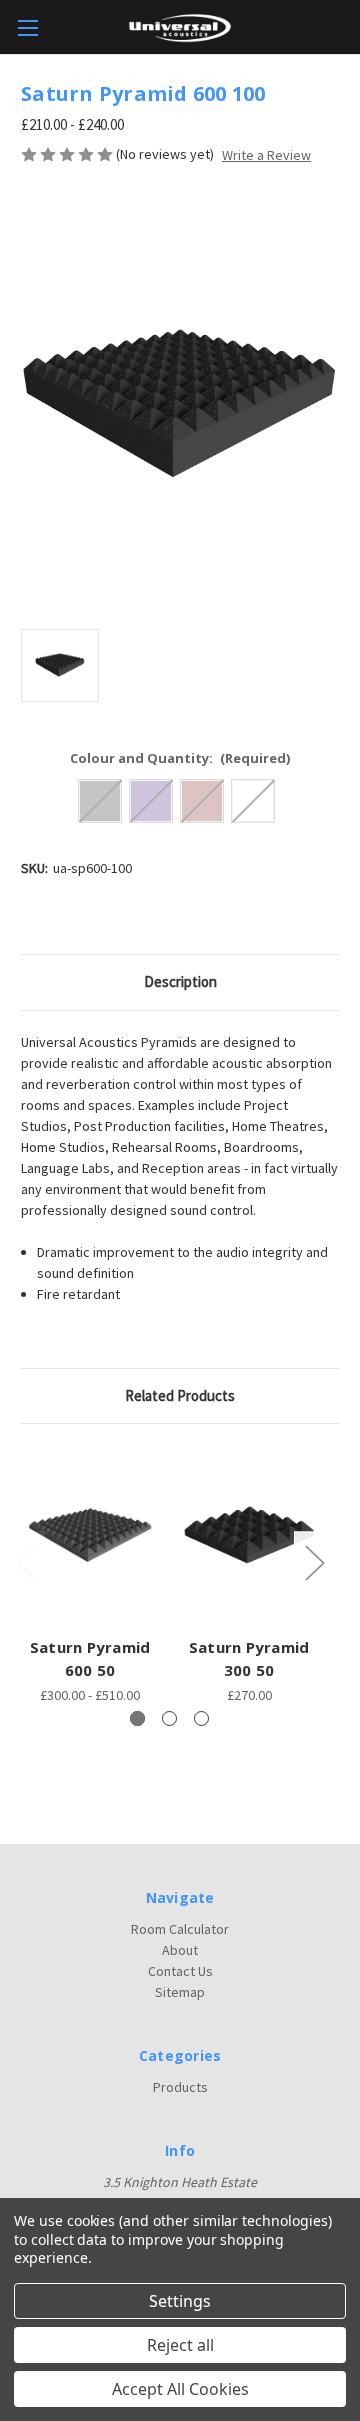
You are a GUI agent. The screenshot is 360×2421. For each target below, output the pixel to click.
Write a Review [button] (266, 155)
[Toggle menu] (27, 27)
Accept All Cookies (180, 2389)
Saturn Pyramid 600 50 (90, 1658)
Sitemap (180, 1992)
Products (180, 2087)
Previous (26, 1562)
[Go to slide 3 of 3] (201, 1718)
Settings (180, 2301)
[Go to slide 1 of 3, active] (137, 1718)
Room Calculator (180, 1929)
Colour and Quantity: (180, 758)
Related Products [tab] (180, 1395)
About (180, 1950)
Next (314, 1562)
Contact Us (180, 1971)
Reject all (180, 2345)
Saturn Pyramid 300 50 (249, 1658)
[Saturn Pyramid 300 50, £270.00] (249, 1535)
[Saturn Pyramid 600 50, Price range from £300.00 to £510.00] (90, 1535)
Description (180, 981)
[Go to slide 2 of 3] (169, 1718)
